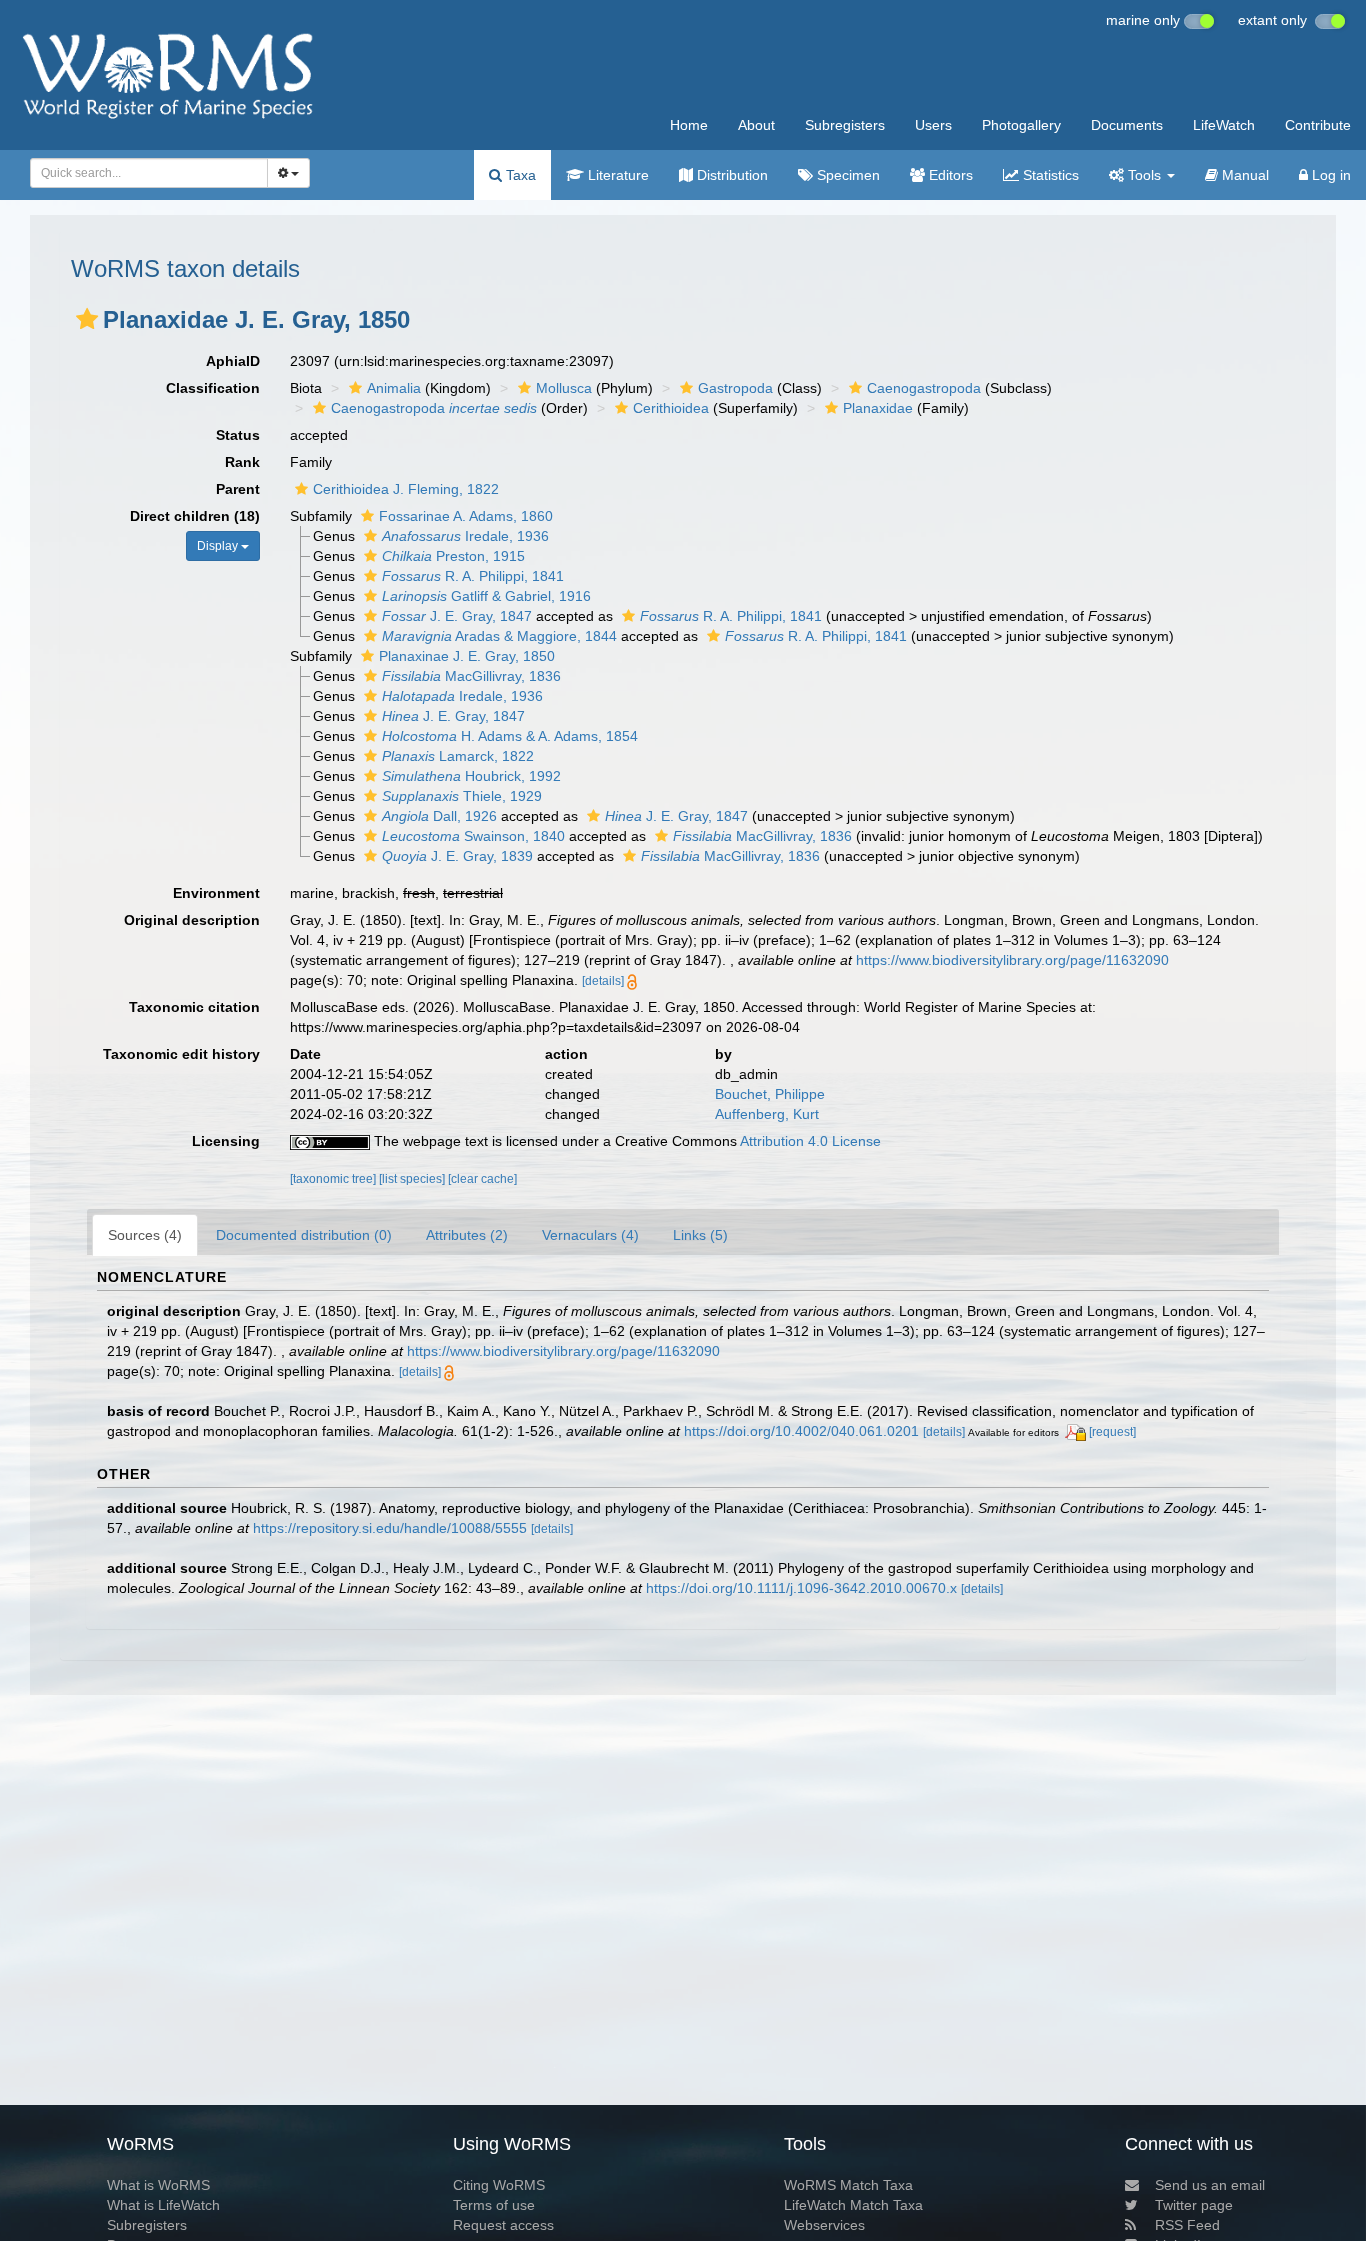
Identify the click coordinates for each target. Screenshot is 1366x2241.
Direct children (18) (195, 516)
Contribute (1318, 125)
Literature (616, 175)
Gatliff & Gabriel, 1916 (486, 596)
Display (219, 546)
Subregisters (845, 125)
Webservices (824, 2225)
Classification (213, 388)
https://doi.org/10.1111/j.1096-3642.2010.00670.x (801, 1588)
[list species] (413, 1179)
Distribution (730, 175)
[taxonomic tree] (334, 1179)
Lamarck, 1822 (458, 756)
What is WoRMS (158, 2185)
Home (689, 125)
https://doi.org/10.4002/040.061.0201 (801, 1431)
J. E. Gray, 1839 (457, 856)
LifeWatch (1224, 125)
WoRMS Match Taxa (848, 2185)
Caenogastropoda (924, 388)
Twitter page (1194, 2205)
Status (238, 435)
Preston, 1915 (453, 556)
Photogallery (1021, 125)
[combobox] (149, 173)
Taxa (519, 175)
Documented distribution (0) (304, 1235)
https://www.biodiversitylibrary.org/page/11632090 (1012, 960)
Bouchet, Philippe (770, 1094)
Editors (949, 175)
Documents (1127, 125)
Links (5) (700, 1235)
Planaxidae (878, 408)
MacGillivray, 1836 (471, 676)
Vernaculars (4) (590, 1235)
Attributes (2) (467, 1235)
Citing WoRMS (499, 2185)
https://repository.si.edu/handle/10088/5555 (390, 1528)
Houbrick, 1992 (471, 776)
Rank (242, 462)
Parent (238, 489)
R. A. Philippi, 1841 (473, 576)
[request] (1112, 1432)
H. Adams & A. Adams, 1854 (510, 736)
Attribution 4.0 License (810, 1141)
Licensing (226, 1141)
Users (933, 125)
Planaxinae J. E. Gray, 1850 (467, 656)
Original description (192, 920)
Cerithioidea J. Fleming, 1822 (406, 489)
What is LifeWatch (163, 2205)
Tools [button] (1144, 175)
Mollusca (564, 388)
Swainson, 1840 (473, 836)
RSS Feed (1187, 2225)
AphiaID (233, 361)
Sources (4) (145, 1235)
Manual (1243, 175)
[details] (603, 981)
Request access (503, 2225)
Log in (1329, 175)
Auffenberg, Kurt (767, 1114)
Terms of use (494, 2205)
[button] (87, 319)
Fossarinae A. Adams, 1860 (466, 516)
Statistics (1049, 175)
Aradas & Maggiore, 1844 (499, 636)
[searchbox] (143, 173)
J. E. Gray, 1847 (457, 616)
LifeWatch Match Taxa (853, 2205)
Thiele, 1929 (462, 796)
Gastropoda (735, 388)
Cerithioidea (671, 408)
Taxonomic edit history (181, 1054)
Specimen (846, 175)
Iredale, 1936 (465, 536)
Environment (216, 893)
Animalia (394, 388)
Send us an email (1210, 2185)
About (756, 125)
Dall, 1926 (439, 816)
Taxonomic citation (194, 1007)
